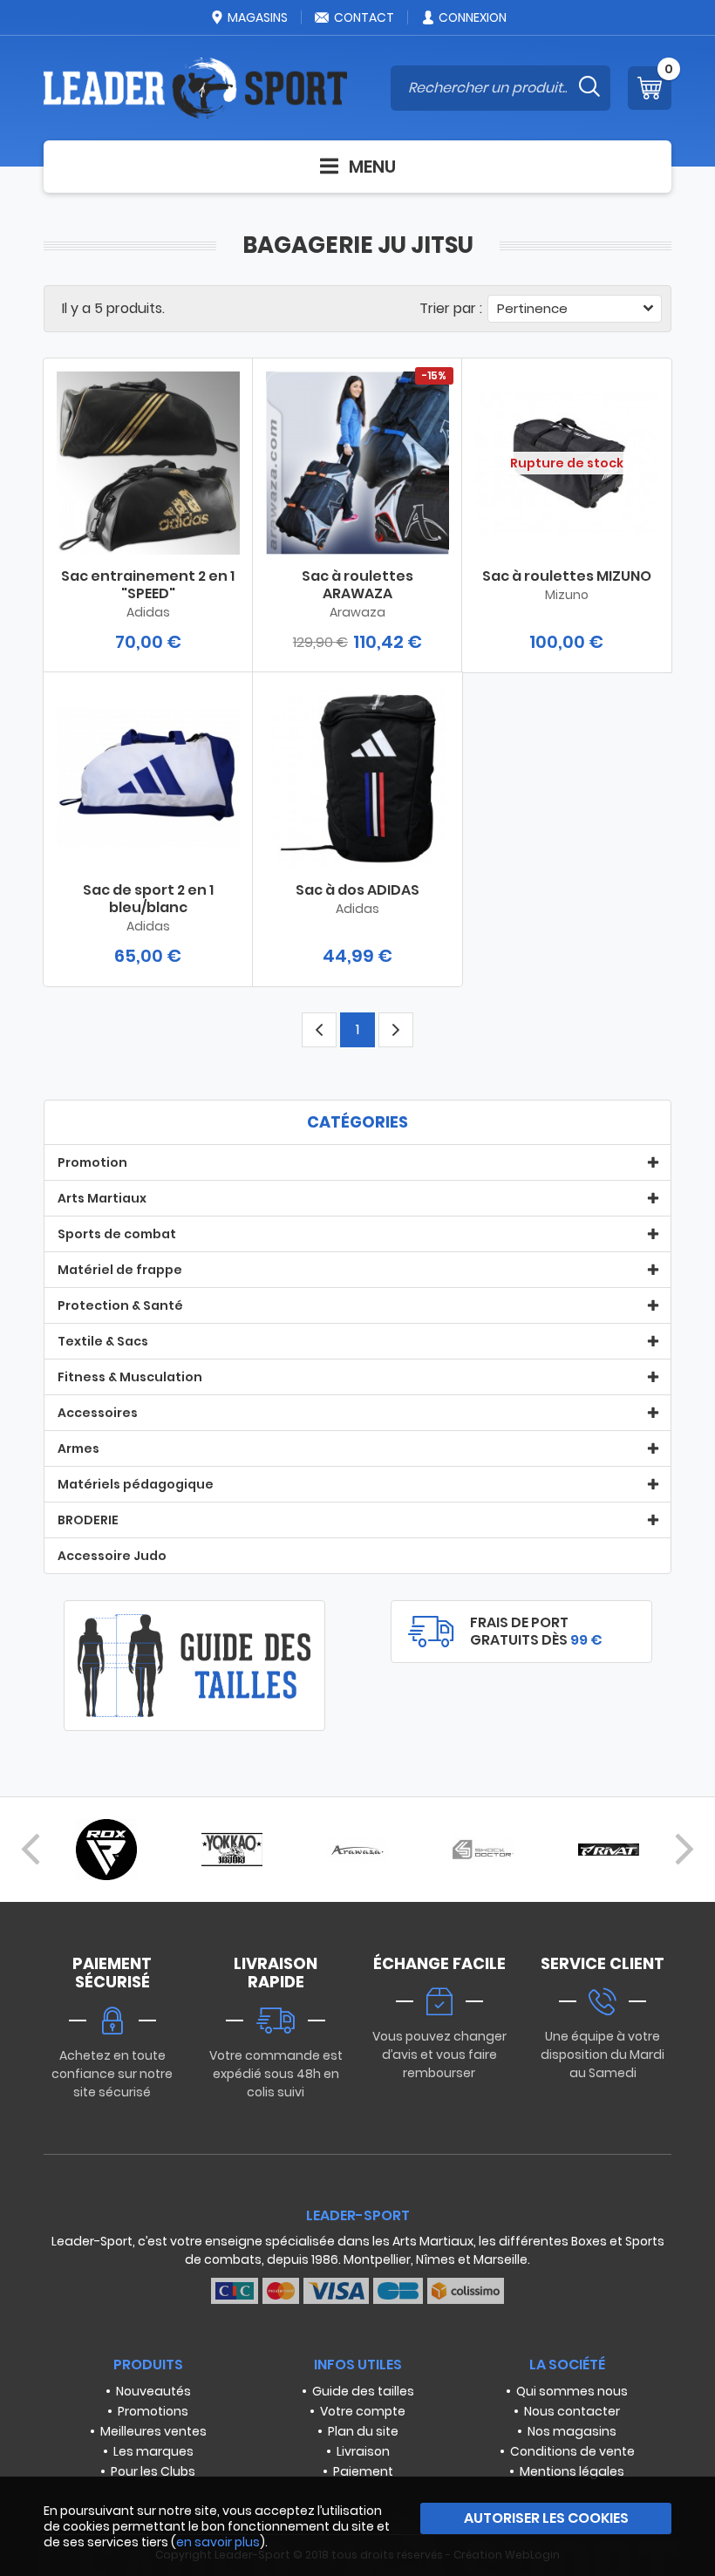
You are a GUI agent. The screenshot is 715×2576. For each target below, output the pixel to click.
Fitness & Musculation (130, 1377)
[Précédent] (31, 1850)
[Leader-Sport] (195, 88)
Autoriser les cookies (546, 2518)
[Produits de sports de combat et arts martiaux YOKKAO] (232, 1850)
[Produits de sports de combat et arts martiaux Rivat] (609, 1850)
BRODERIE (88, 1520)
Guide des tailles (363, 2391)
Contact (364, 17)
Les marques (153, 2451)
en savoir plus (218, 2542)
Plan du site (363, 2431)
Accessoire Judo (112, 1556)
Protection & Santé (120, 1305)
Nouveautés (153, 2391)
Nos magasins (572, 2431)
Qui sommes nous (572, 2391)
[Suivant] (684, 1850)
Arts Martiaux (102, 1198)
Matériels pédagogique (136, 1484)
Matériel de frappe (120, 1270)
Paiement (363, 2471)
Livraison (363, 2451)
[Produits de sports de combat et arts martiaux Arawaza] (357, 1850)
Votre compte (363, 2411)
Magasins (258, 17)
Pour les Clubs (153, 2471)
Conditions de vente (572, 2451)
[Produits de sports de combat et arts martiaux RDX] (106, 1850)
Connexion (473, 17)
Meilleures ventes (153, 2431)
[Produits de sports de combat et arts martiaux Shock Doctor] (483, 1850)
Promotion (92, 1162)
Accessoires (98, 1413)
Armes (78, 1448)
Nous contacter (572, 2411)
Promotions (153, 2411)
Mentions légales (572, 2471)
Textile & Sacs (103, 1341)
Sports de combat (117, 1234)
